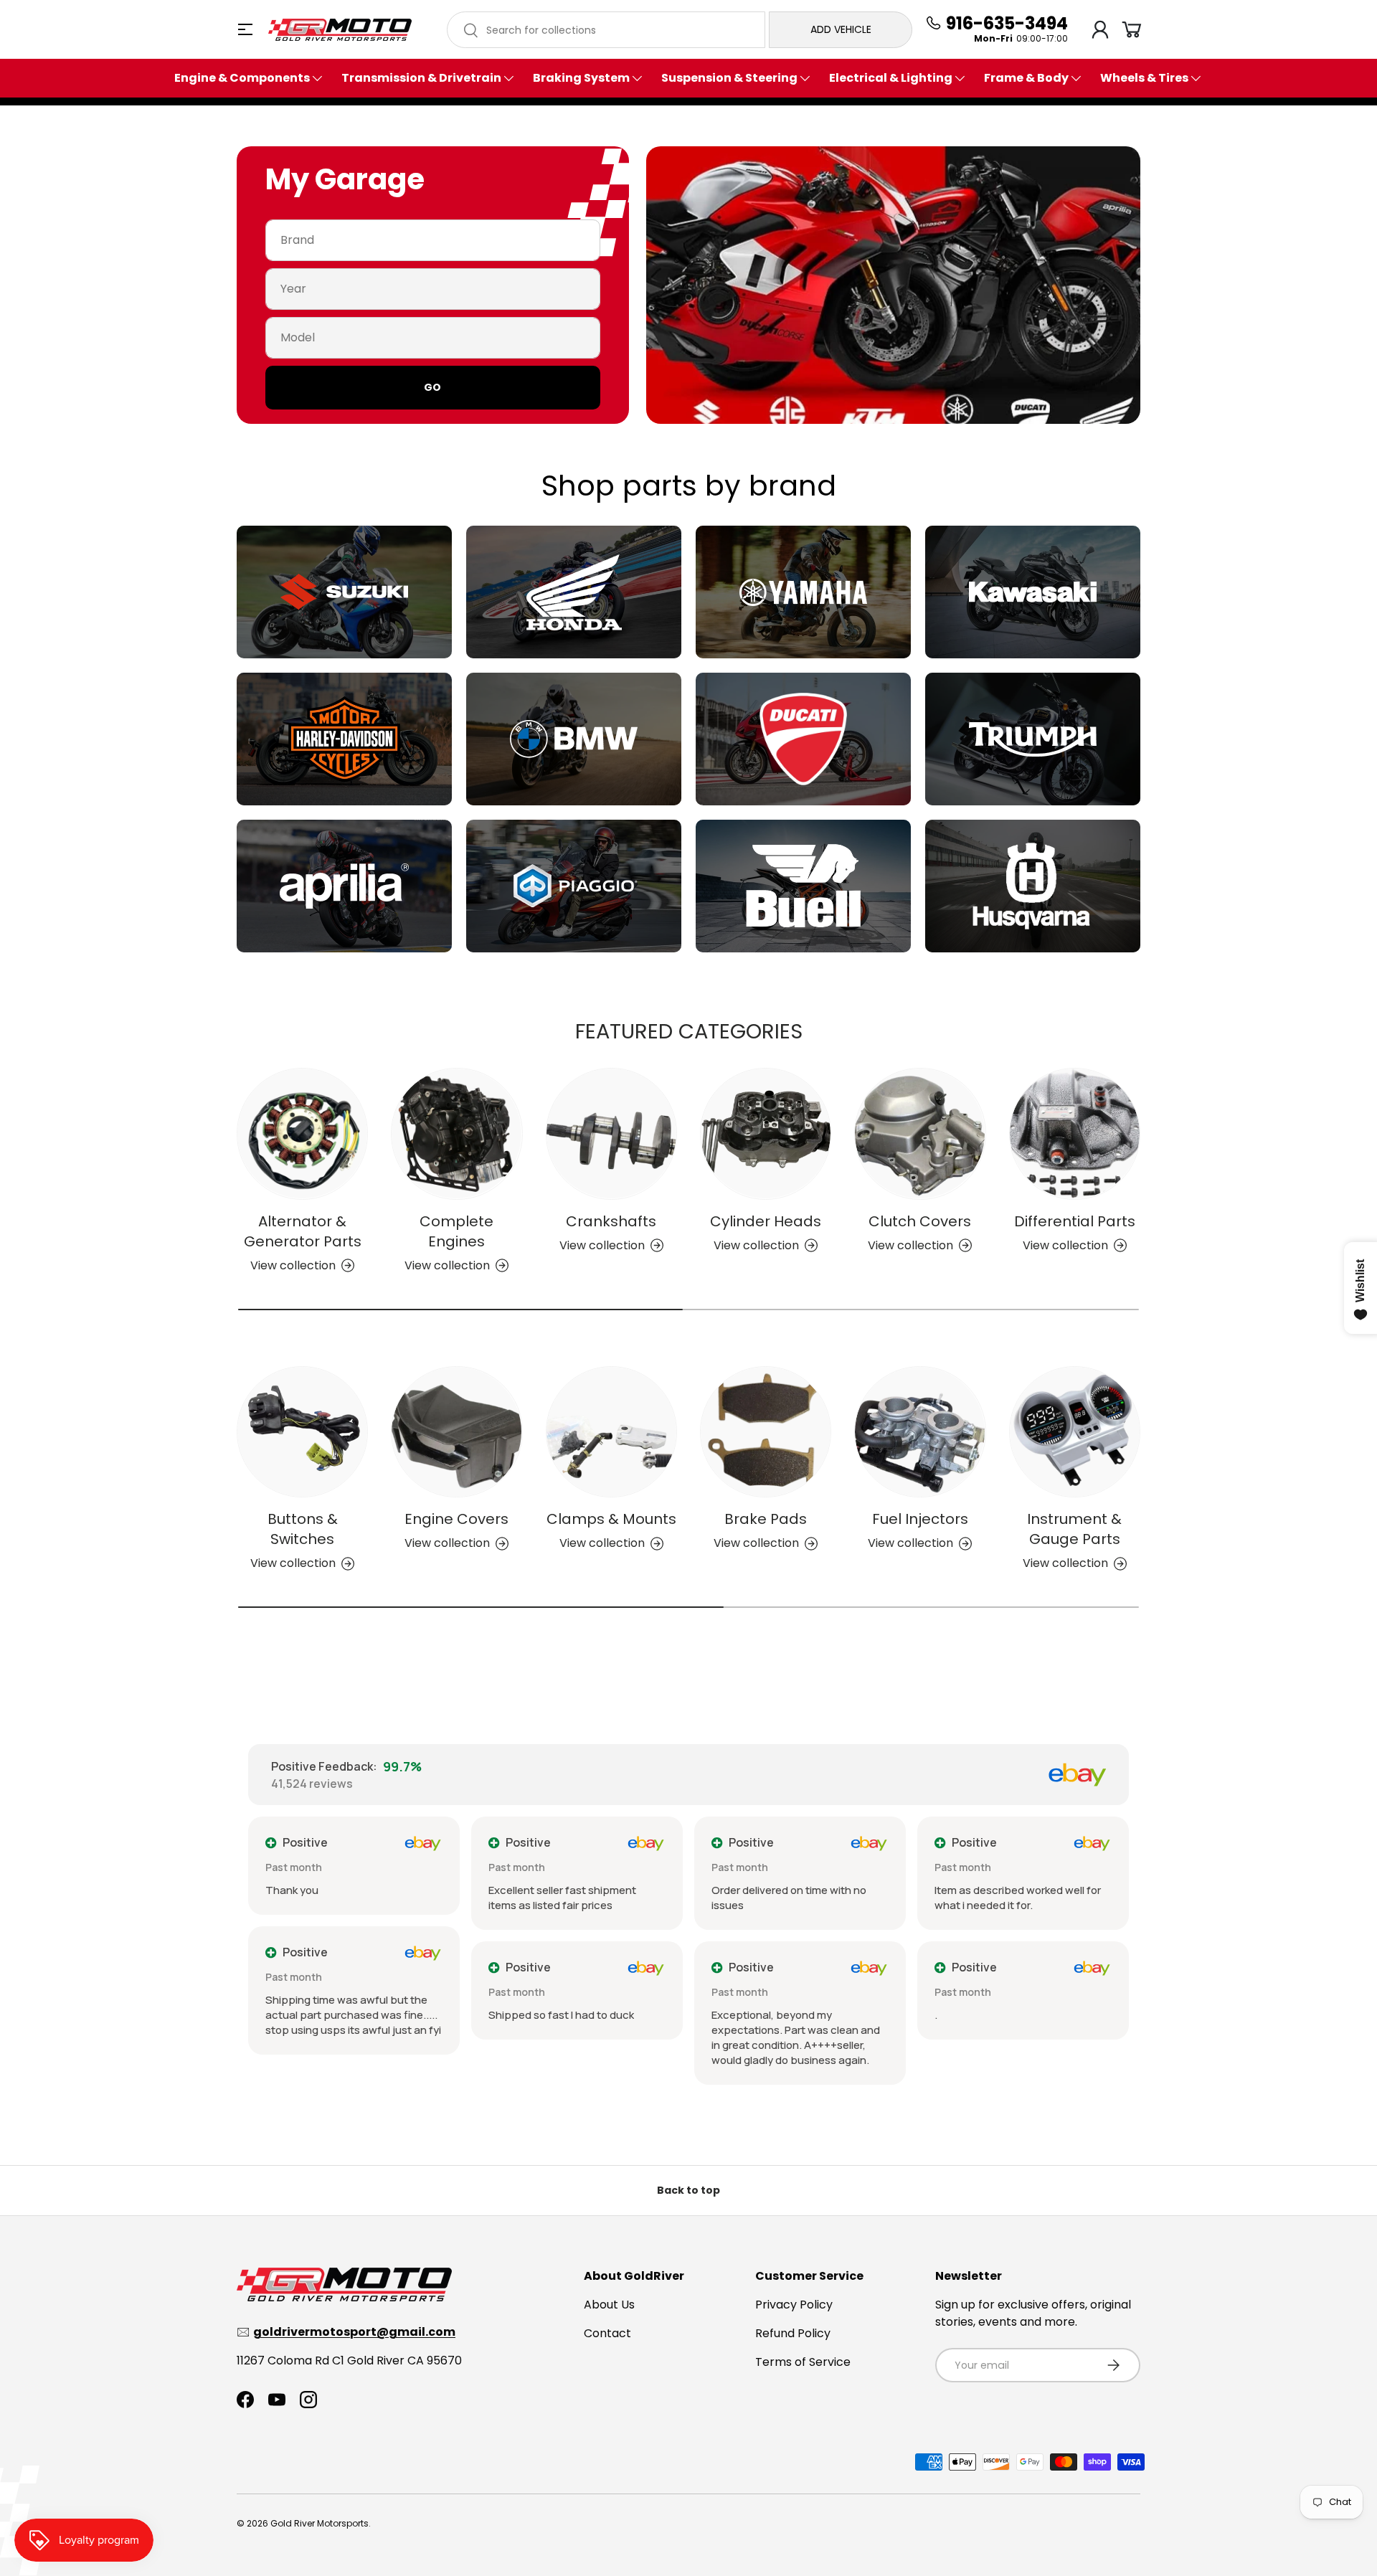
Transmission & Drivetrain (421, 78)
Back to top (688, 2190)
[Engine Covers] (456, 1432)
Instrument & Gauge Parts (1074, 1529)
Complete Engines (456, 1231)
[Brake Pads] (766, 1432)
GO (432, 387)
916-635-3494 (1007, 24)
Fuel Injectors (920, 1519)
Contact (607, 2333)
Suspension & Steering (729, 78)
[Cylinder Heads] (766, 1133)
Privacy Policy (794, 2305)
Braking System (581, 78)
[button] (1132, 29)
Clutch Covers (920, 1221)
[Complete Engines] (456, 1133)
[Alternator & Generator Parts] (302, 1133)
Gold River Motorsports (320, 2523)
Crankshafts (611, 1221)
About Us (609, 2305)
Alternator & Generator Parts (303, 1231)
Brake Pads (766, 1519)
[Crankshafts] (611, 1133)
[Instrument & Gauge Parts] (1075, 1432)
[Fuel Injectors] (920, 1432)
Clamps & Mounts (611, 1519)
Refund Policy (793, 2333)
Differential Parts (1075, 1221)
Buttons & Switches (303, 1529)
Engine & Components (242, 78)
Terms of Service (803, 2362)
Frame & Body (1026, 78)
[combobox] (606, 30)
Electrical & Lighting (891, 78)
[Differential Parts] (1075, 1133)
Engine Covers (456, 1519)
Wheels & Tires (1144, 78)
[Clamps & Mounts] (611, 1432)
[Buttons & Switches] (302, 1432)
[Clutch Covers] (920, 1133)
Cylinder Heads (766, 1221)
